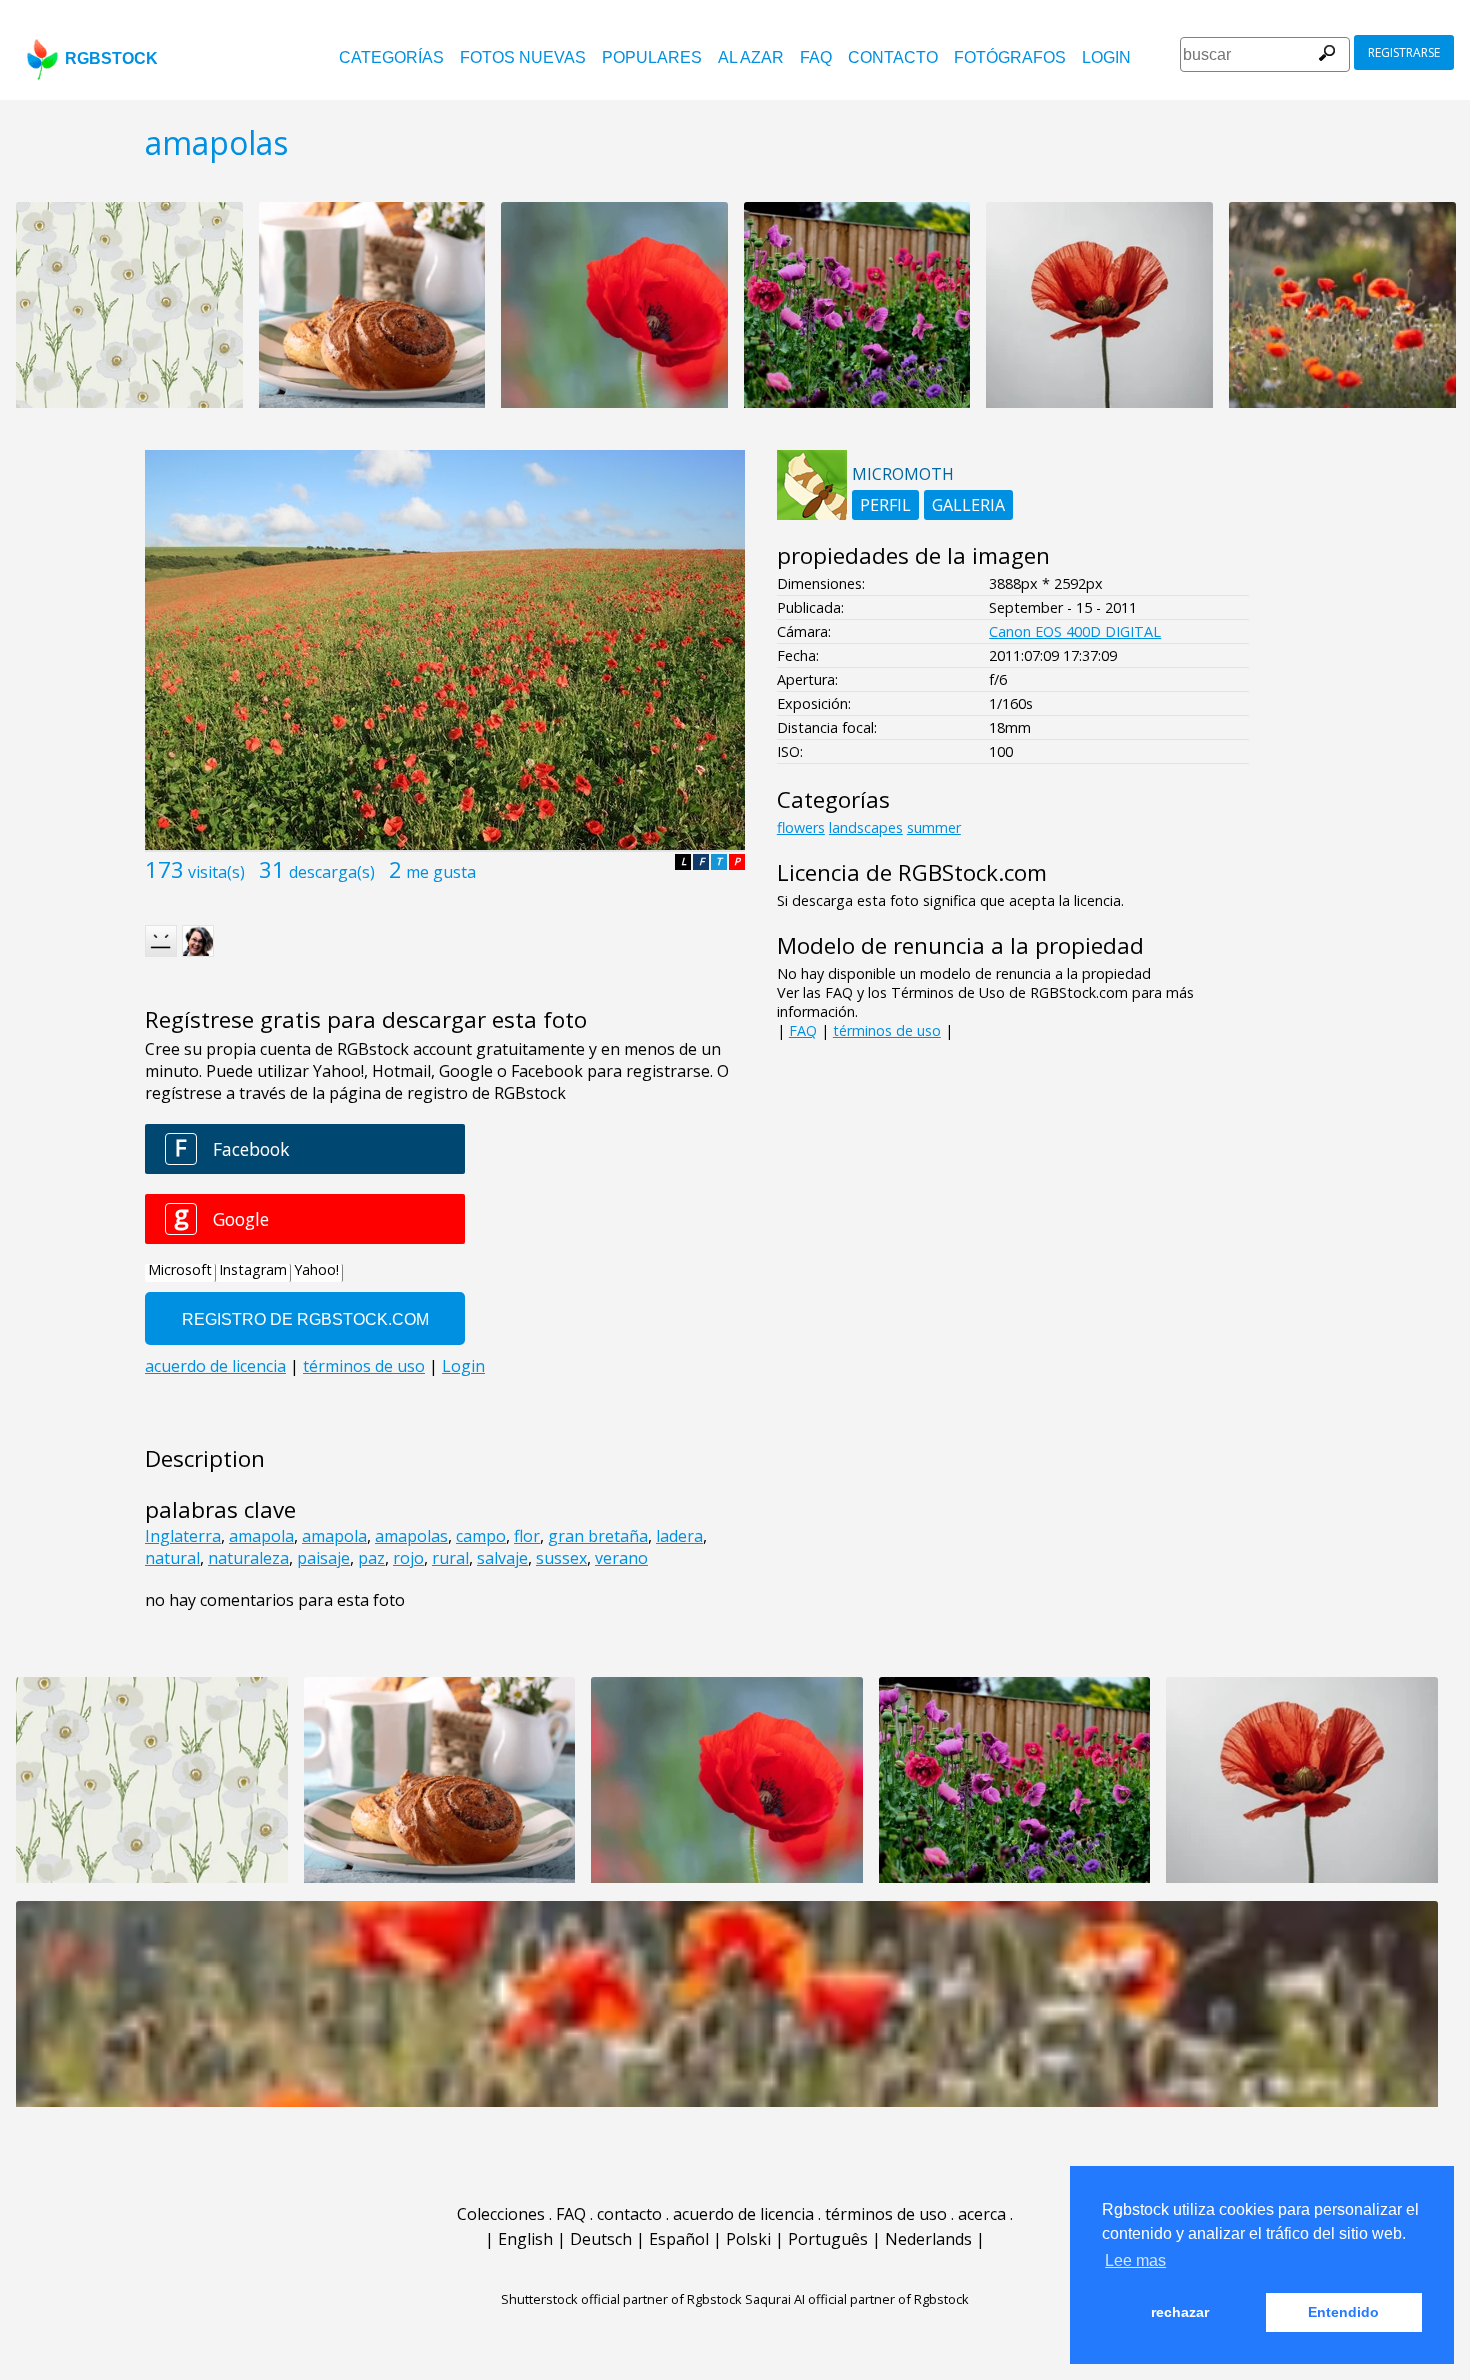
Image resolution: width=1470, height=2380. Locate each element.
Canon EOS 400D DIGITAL (1075, 631)
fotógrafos (1010, 57)
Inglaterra (183, 1536)
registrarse (1404, 52)
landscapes (866, 827)
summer (934, 827)
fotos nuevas (523, 57)
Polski (748, 2239)
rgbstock (111, 58)
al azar (751, 57)
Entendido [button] (1343, 2312)
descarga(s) (332, 872)
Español (679, 2239)
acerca (982, 2214)
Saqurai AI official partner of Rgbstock (857, 2299)
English (525, 2239)
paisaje (323, 1558)
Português (828, 2239)
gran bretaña (598, 1536)
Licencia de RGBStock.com (912, 872)
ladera (679, 1536)
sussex (561, 1558)
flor (527, 1536)
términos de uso (887, 1030)
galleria (968, 505)
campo (481, 1536)
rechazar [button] (1180, 2312)
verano (621, 1558)
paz (371, 1558)
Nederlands (928, 2239)
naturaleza (248, 1558)
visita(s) (216, 872)
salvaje (502, 1558)
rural (450, 1558)
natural (172, 1558)
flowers (801, 827)
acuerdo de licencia (743, 2214)
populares (652, 57)
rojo (408, 1558)
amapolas (411, 1536)
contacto (893, 57)
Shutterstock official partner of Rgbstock (621, 2299)
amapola (261, 1536)
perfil (885, 505)
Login (1106, 57)
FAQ (816, 57)
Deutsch (601, 2239)
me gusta (441, 872)
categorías (391, 57)
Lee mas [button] (1135, 2260)
